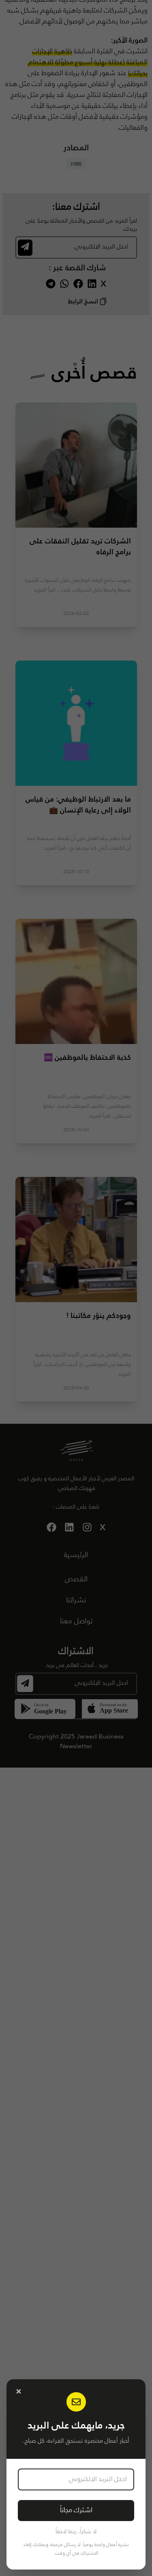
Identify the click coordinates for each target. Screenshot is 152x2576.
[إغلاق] (19, 2391)
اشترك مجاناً (76, 2510)
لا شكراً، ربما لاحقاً (76, 2532)
